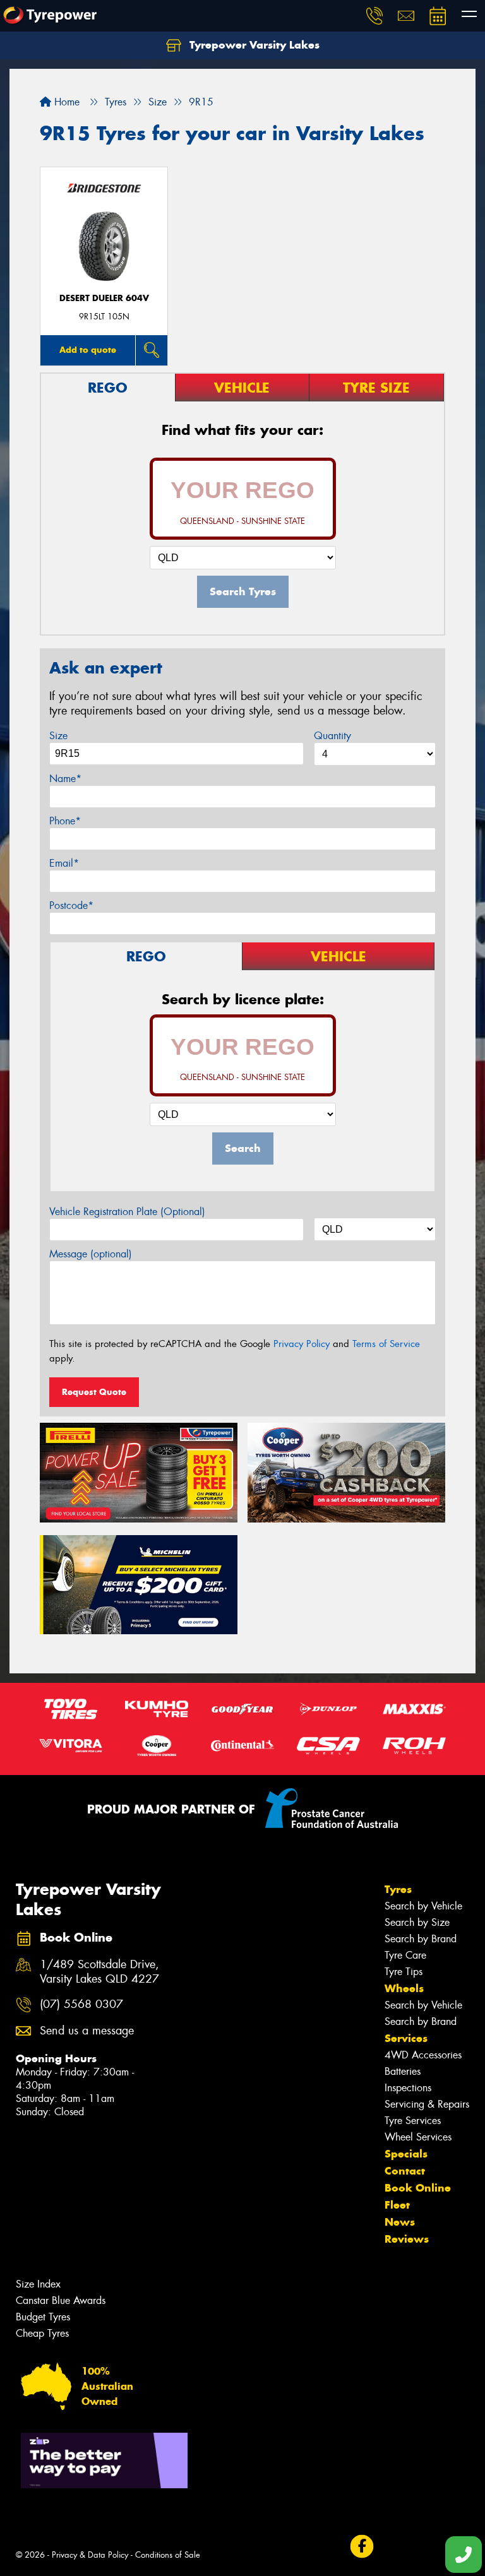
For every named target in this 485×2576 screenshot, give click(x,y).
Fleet (397, 2205)
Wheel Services (418, 2137)
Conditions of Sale (168, 2555)
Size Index (38, 2284)
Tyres (398, 1889)
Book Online (418, 2188)
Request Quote (94, 1392)
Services (406, 2038)
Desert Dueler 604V (104, 298)
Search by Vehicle (423, 1906)
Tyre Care (405, 1955)
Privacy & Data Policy (90, 2555)
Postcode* (71, 905)
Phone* (65, 821)
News (400, 2222)
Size (58, 736)
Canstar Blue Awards (61, 2300)
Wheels (404, 1988)
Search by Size (417, 1922)
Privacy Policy (302, 1344)
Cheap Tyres (42, 2333)
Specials (406, 2154)
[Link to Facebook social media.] (362, 2547)
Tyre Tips (404, 1972)
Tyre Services (413, 2121)
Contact (405, 2171)
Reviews (407, 2239)
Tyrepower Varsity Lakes (253, 45)
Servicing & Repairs (427, 2104)
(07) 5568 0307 (81, 2004)
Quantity (332, 736)
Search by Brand (421, 1939)
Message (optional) (91, 1254)
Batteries (403, 2071)
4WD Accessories (423, 2055)
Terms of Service (386, 1344)
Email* (64, 863)
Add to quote (88, 350)
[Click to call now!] (374, 16)
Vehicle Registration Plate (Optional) (127, 1212)
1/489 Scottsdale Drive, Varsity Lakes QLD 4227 (99, 1972)
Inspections (408, 2088)
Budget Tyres (43, 2317)
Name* (65, 779)
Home (65, 102)
